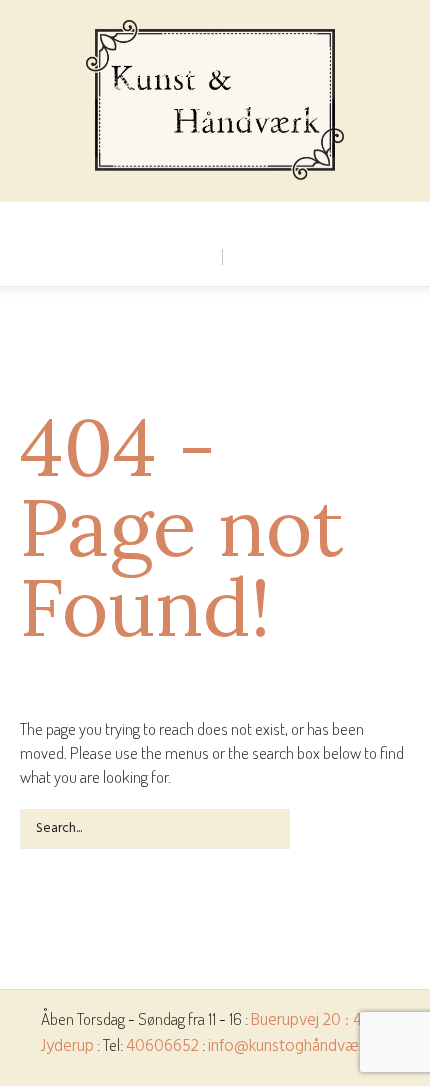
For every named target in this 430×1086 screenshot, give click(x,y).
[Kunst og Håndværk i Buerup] (214, 101)
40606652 (162, 1046)
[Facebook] (214, 218)
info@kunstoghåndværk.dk (299, 1046)
